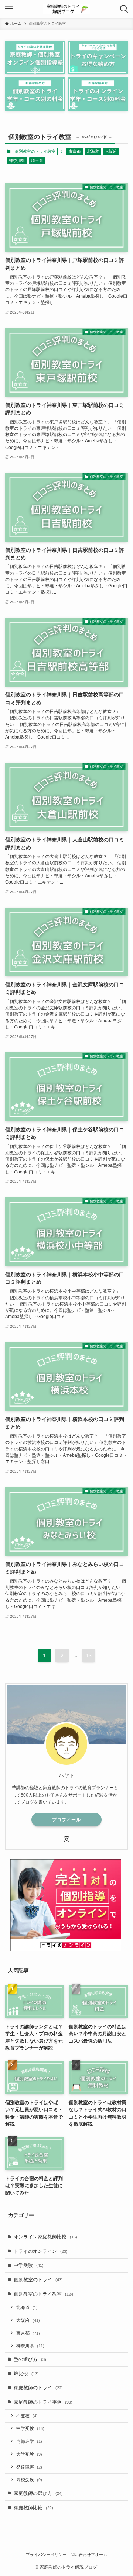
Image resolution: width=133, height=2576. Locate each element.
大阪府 (111, 151)
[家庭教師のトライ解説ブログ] (66, 9)
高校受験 (29, 2480)
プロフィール (66, 1820)
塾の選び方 (30, 2359)
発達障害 (29, 2467)
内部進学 (29, 2441)
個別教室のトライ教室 (44, 2294)
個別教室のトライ (38, 2280)
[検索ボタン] (124, 9)
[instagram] (66, 1839)
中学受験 (29, 2265)
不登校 (27, 2416)
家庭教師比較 (33, 2508)
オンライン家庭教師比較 (45, 2237)
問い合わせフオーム (89, 2555)
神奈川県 (17, 160)
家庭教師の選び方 (38, 2493)
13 (89, 1656)
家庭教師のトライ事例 (43, 2402)
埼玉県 (37, 160)
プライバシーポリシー (46, 2555)
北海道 (93, 151)
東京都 (74, 151)
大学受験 (29, 2454)
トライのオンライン (41, 2251)
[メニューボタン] (9, 9)
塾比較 (26, 2374)
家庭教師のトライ (38, 2388)
